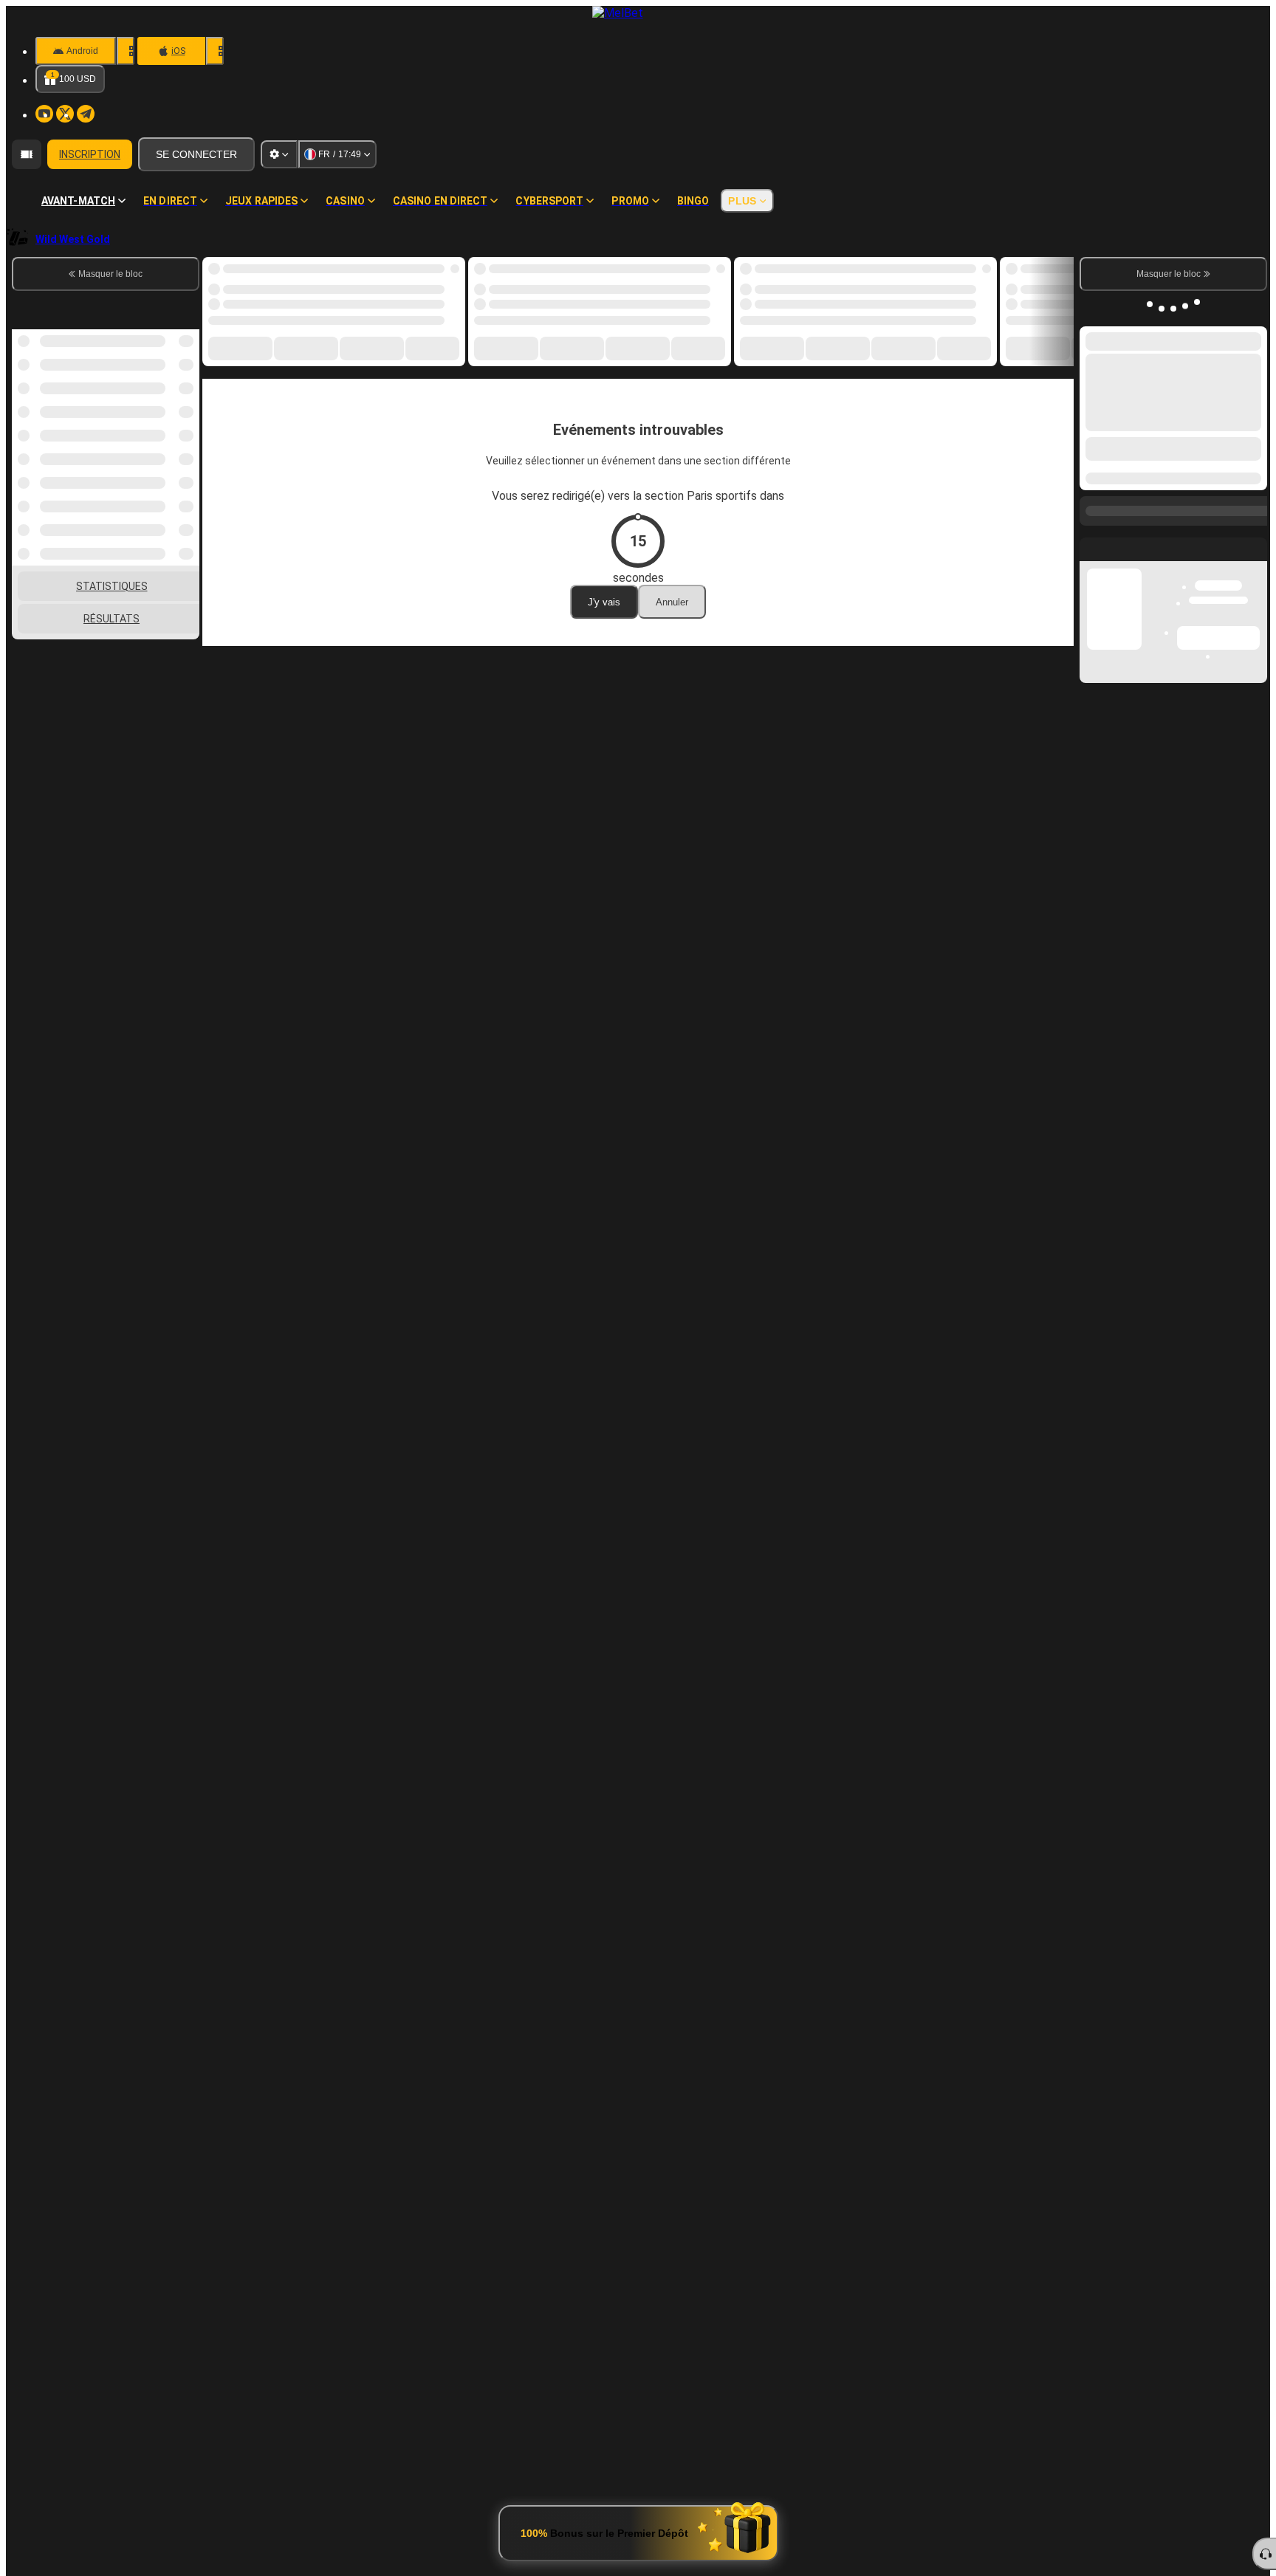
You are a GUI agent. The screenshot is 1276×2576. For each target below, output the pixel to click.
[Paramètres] (279, 154)
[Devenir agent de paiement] (27, 154)
